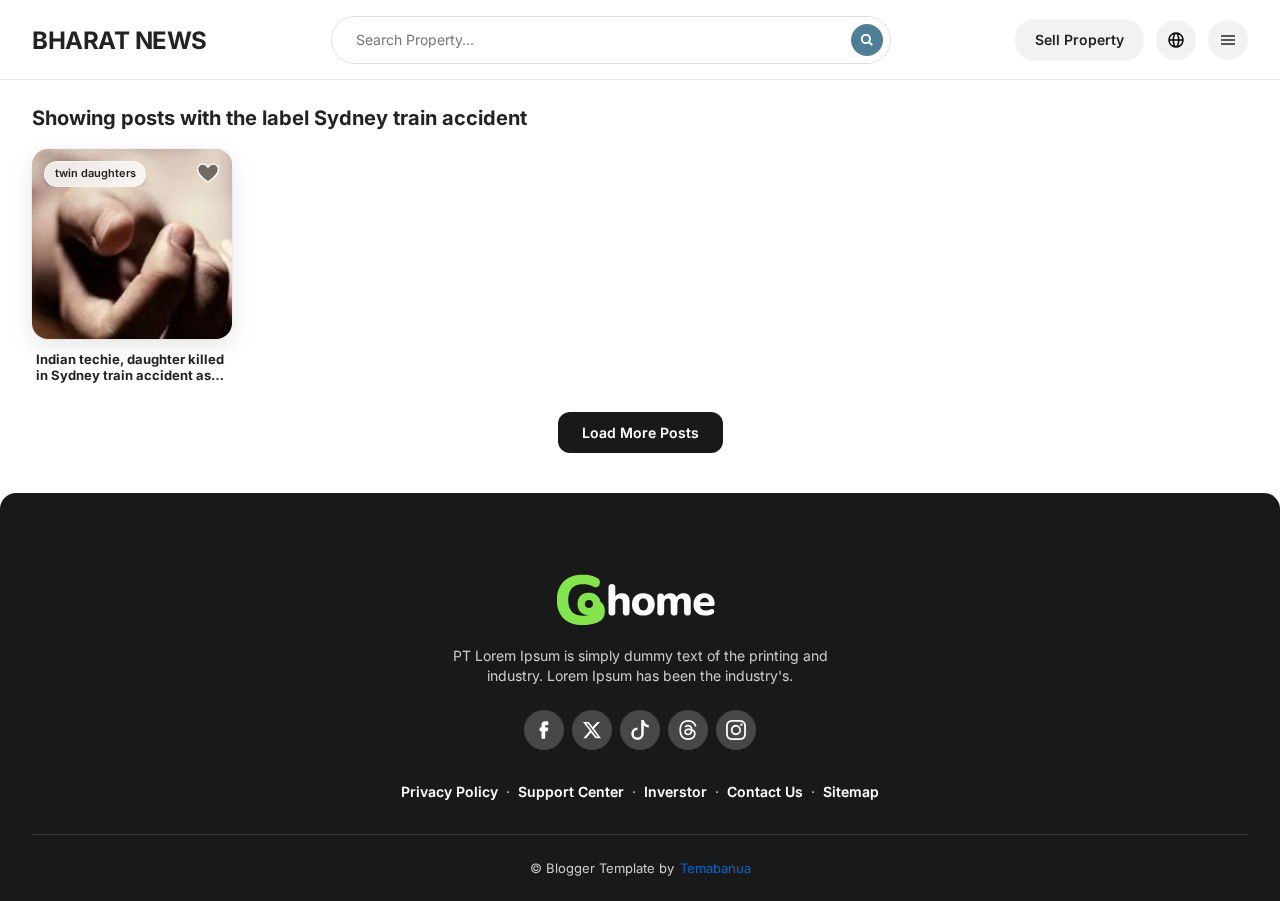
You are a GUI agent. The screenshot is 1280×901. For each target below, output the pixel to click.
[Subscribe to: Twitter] (592, 730)
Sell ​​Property (1079, 39)
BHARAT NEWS (119, 40)
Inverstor (675, 791)
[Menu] (1228, 40)
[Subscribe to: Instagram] (736, 730)
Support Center (571, 791)
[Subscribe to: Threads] (688, 730)
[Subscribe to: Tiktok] (640, 730)
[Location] (1176, 40)
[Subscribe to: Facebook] (544, 730)
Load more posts (640, 432)
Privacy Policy (449, 791)
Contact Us (765, 791)
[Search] (867, 40)
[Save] (208, 173)
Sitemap (851, 791)
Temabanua (715, 868)
